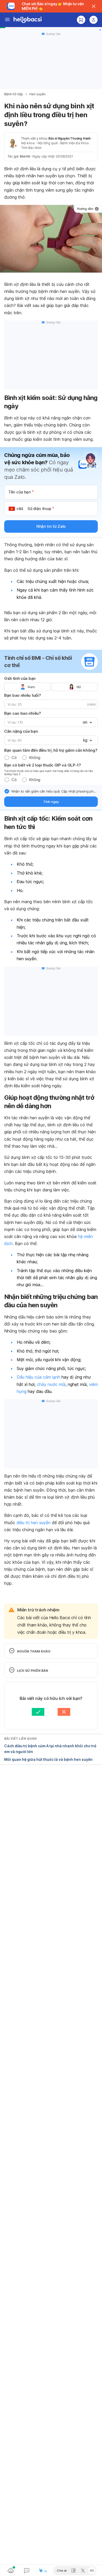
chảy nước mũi (51, 1384)
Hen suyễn (37, 94)
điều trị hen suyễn (33, 1523)
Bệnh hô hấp (14, 94)
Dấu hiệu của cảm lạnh (38, 1377)
